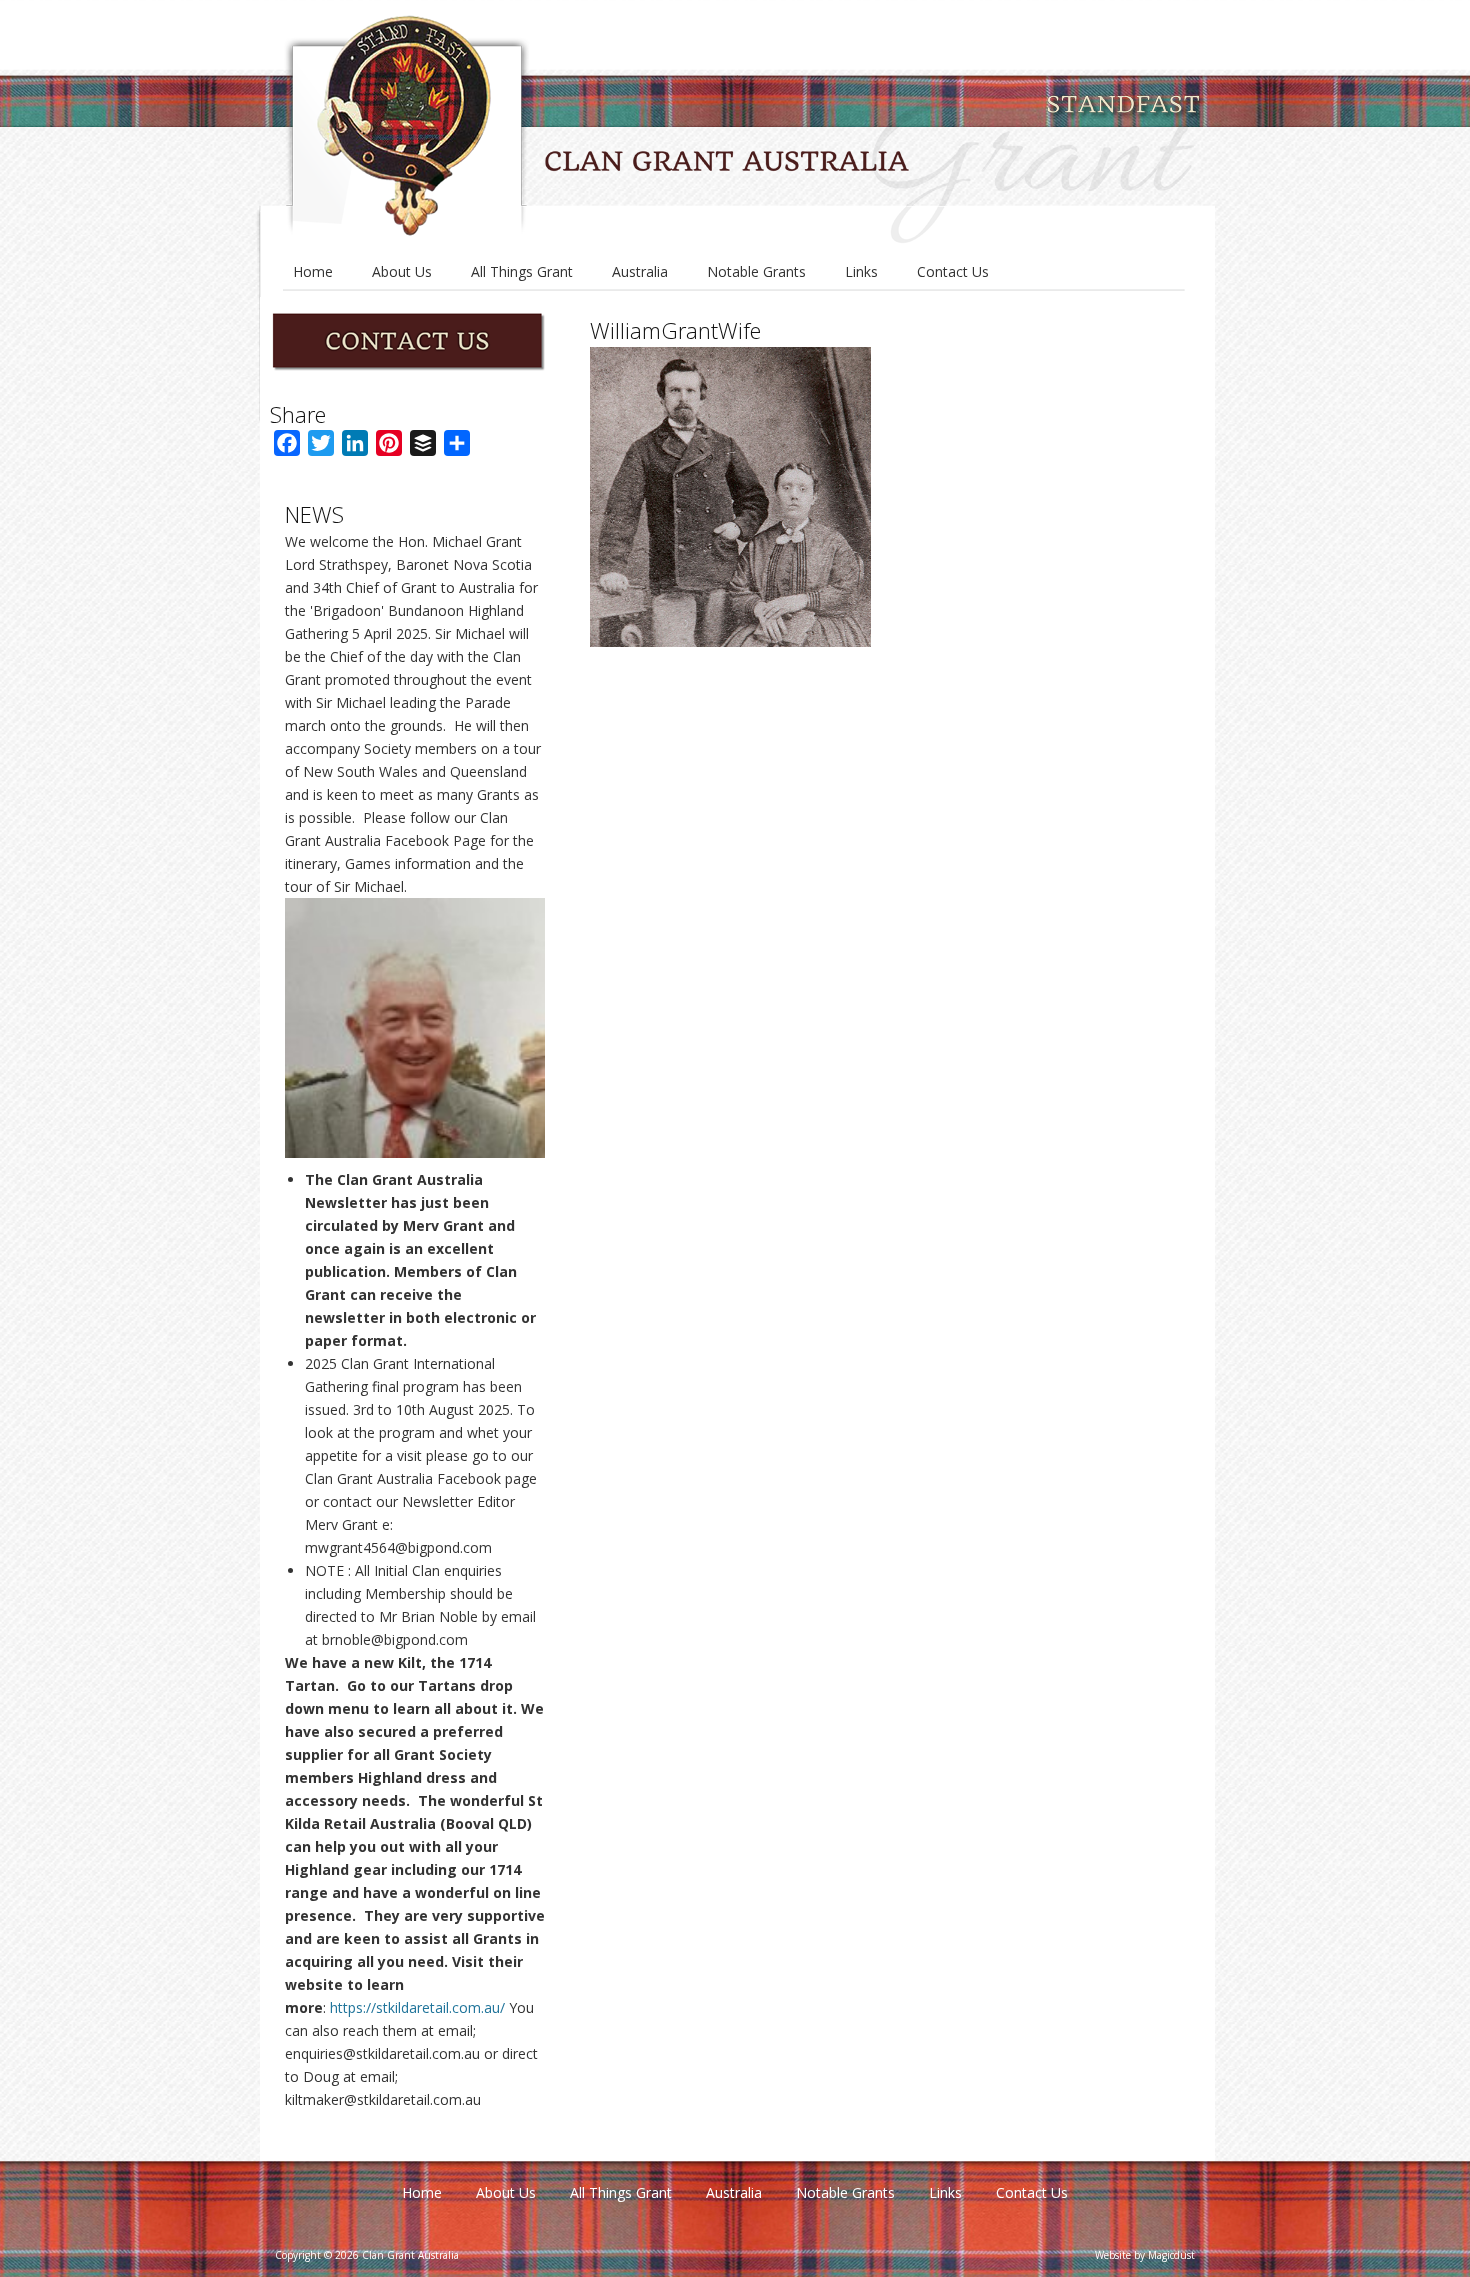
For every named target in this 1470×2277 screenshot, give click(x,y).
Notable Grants (756, 271)
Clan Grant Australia (739, 123)
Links (861, 271)
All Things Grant (522, 271)
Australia (640, 271)
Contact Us (953, 271)
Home (313, 271)
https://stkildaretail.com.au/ (417, 2007)
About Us (402, 271)
